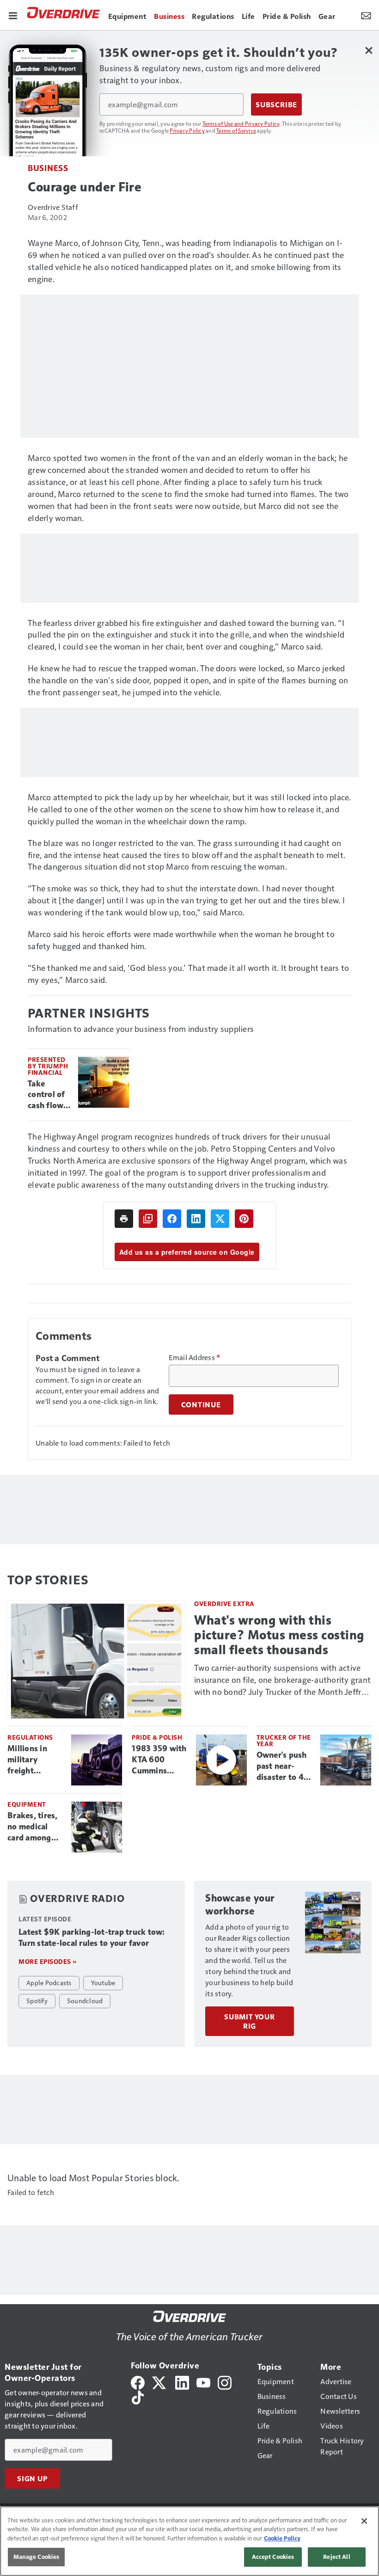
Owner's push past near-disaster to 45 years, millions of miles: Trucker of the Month (284, 1766)
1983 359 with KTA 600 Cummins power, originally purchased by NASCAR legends (159, 1760)
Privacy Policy (187, 130)
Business (48, 168)
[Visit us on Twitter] (160, 2382)
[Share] (172, 1219)
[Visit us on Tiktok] (138, 2396)
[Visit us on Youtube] (203, 2382)
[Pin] (244, 1219)
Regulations (30, 1737)
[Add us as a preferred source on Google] (148, 1219)
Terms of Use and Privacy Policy (241, 123)
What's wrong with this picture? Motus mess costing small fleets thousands (279, 1635)
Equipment (27, 1804)
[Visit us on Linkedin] (182, 2382)
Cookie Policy (282, 2538)
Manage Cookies (37, 2557)
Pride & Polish (157, 1737)
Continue (201, 1405)
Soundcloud (85, 2000)
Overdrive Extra (224, 1604)
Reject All (336, 2557)
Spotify (37, 2000)
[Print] (124, 1219)
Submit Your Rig (250, 2021)
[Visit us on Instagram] (225, 2382)
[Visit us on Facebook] (138, 2382)
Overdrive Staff (53, 207)
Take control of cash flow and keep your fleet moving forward (46, 1095)
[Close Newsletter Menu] (369, 50)
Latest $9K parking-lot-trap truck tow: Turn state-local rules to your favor (92, 1938)
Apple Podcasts (49, 1982)
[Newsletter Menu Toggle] (366, 15)
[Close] (364, 2521)
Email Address (195, 1357)
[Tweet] (220, 1219)
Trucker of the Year (284, 1740)
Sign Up (32, 2478)
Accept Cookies (273, 2557)
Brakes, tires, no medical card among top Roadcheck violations (35, 1827)
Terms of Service (236, 130)
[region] (189, 2541)
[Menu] (13, 15)
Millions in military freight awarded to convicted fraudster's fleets (29, 1760)
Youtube (103, 1982)
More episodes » (48, 1961)
